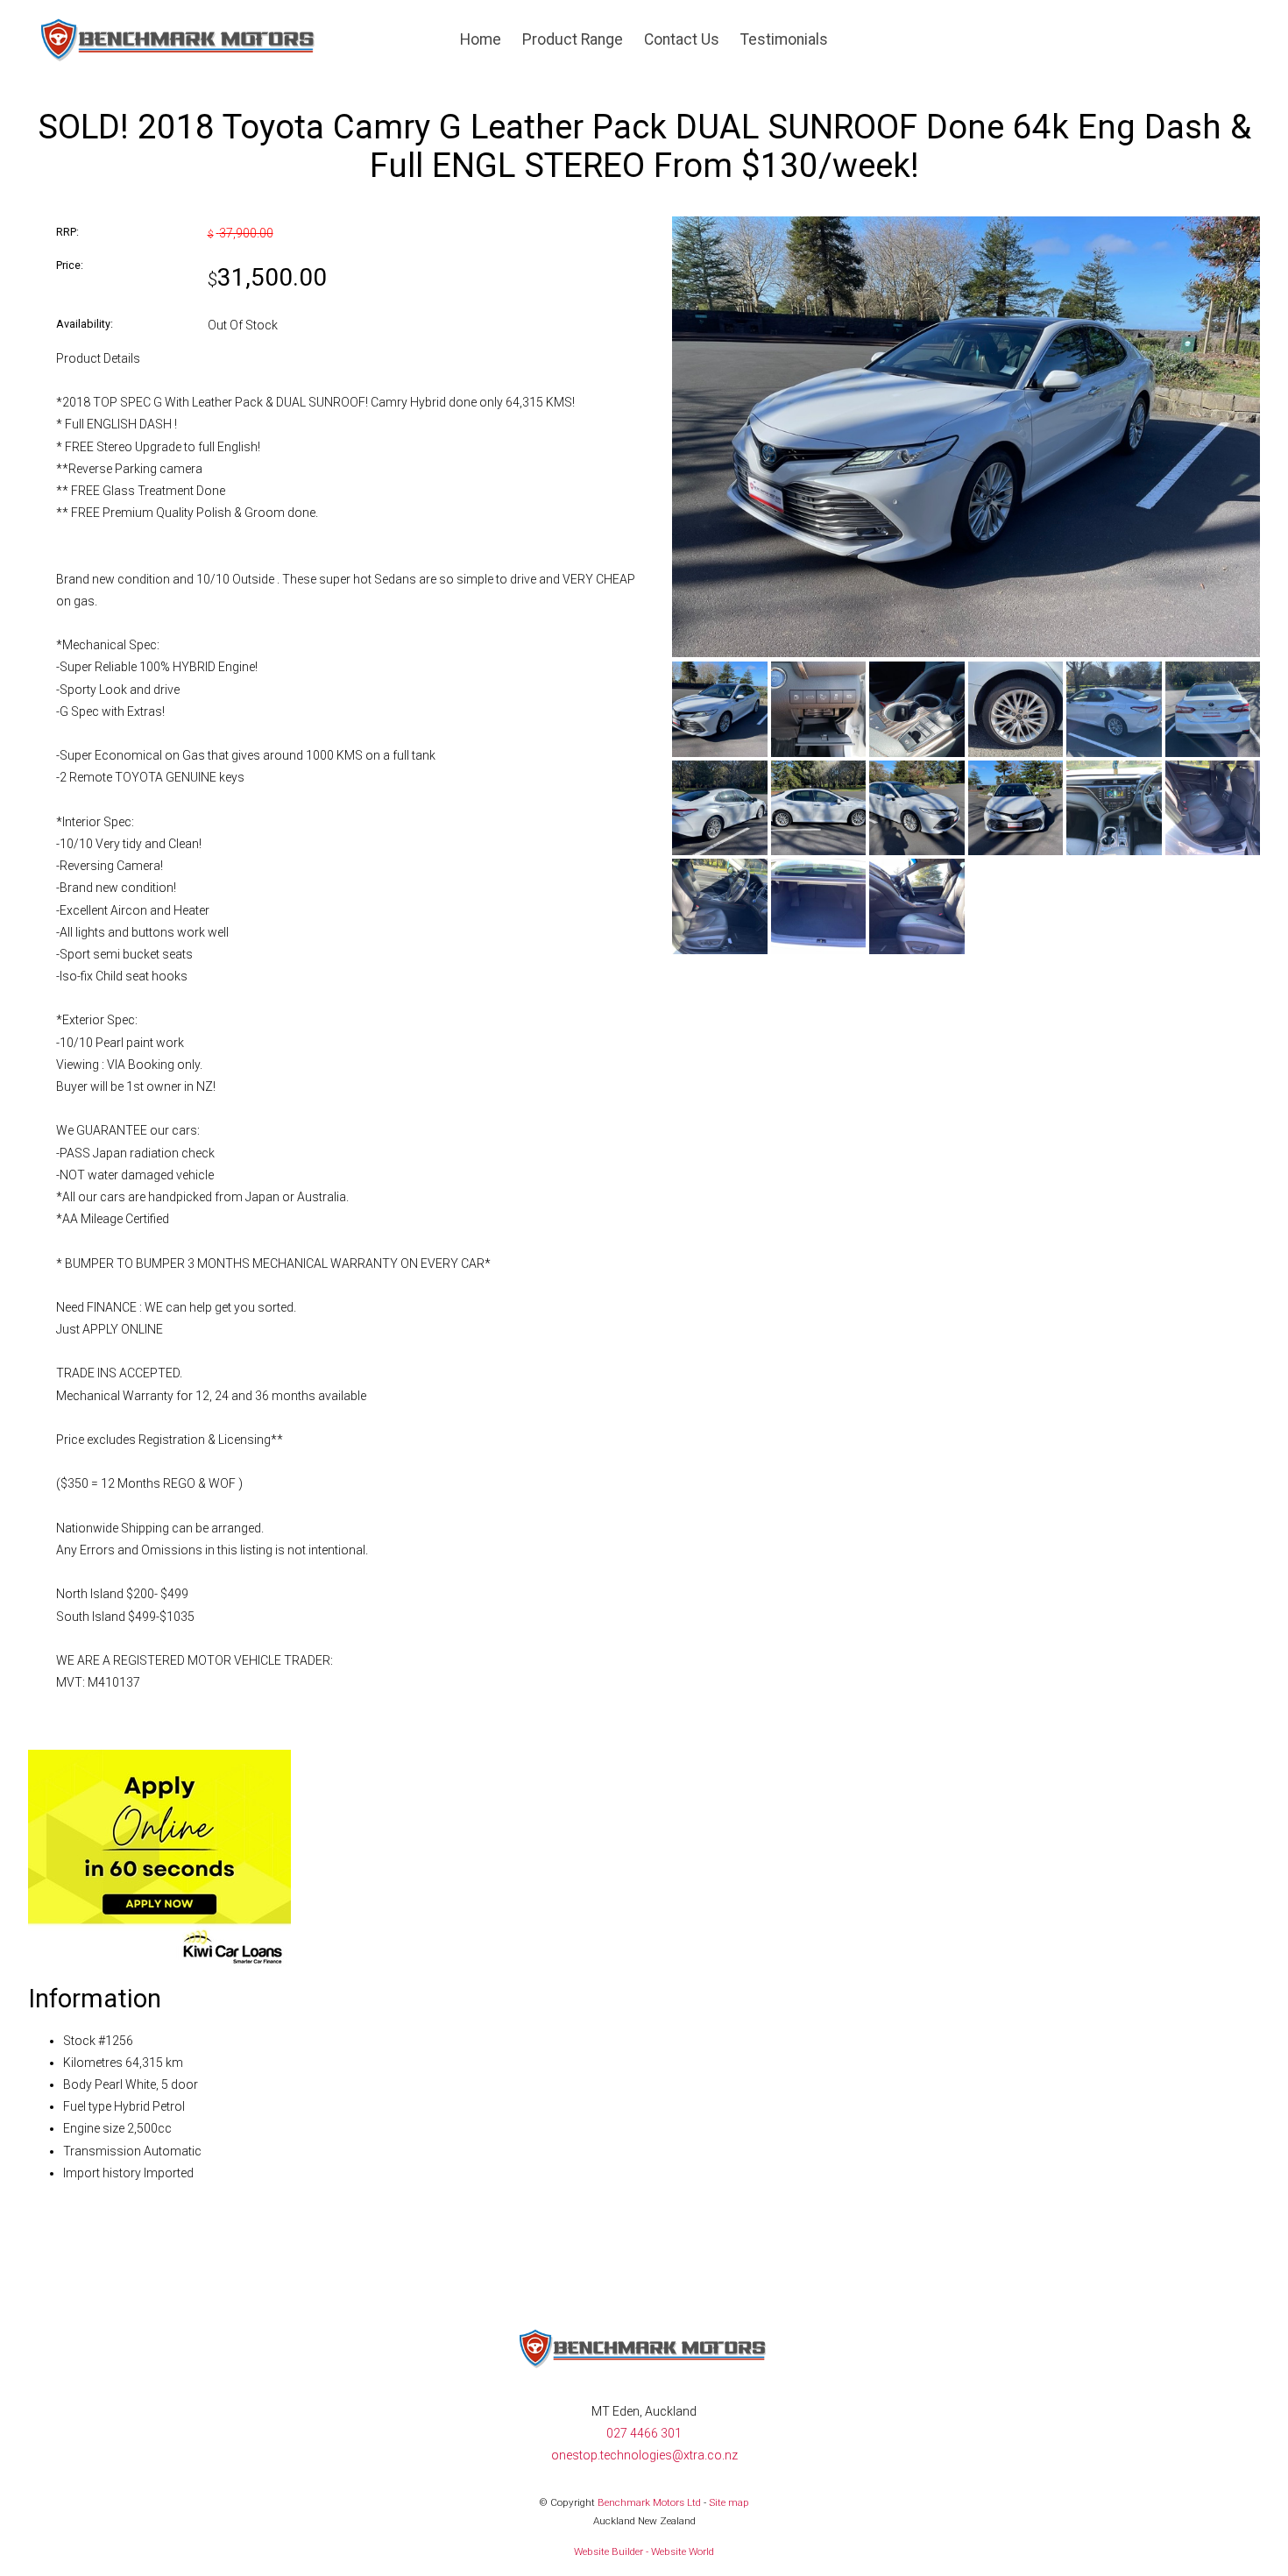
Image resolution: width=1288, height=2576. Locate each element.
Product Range (573, 39)
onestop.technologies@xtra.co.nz (644, 2455)
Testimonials (784, 39)
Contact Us (682, 39)
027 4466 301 (644, 2433)
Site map (729, 2502)
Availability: (85, 324)
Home (481, 39)
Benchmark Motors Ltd (649, 2502)
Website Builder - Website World (644, 2551)
